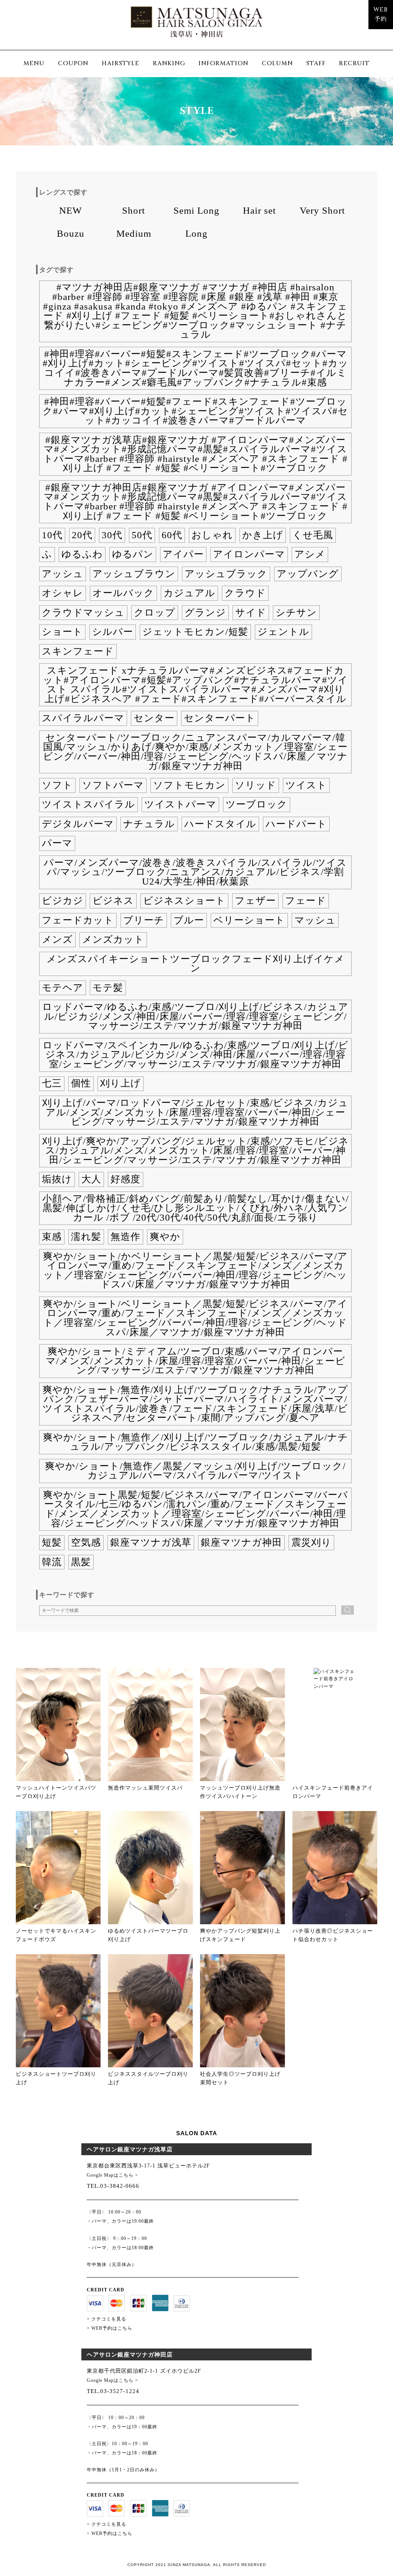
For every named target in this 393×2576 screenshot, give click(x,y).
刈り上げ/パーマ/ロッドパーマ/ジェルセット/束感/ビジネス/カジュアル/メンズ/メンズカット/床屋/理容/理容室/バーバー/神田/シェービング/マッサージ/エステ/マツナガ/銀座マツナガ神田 (195, 1112)
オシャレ (63, 593)
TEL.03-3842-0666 (113, 2186)
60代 (172, 535)
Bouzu (71, 233)
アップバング (308, 574)
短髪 (52, 1542)
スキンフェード (78, 651)
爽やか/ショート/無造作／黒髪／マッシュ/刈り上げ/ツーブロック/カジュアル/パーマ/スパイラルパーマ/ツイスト (195, 1471)
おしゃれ (212, 535)
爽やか (165, 1237)
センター (154, 718)
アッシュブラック (226, 574)
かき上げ (263, 535)
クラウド (245, 593)
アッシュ (63, 574)
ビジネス (113, 901)
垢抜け (57, 1179)
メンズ (57, 939)
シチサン (296, 612)
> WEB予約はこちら (110, 2328)
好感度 (125, 1179)
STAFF (316, 63)
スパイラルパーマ (83, 718)
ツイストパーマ (180, 804)
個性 (81, 1083)
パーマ (57, 843)
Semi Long (196, 210)
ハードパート (296, 824)
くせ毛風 (313, 535)
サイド (251, 612)
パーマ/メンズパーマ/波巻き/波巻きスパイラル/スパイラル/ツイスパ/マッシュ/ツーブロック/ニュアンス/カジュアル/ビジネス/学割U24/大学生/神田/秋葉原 (195, 872)
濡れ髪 (86, 1237)
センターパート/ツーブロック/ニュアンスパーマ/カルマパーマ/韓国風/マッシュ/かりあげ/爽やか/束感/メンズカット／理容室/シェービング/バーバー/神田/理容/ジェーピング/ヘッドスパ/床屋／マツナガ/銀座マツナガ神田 (195, 752)
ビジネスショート (184, 901)
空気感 (86, 1542)
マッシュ (315, 920)
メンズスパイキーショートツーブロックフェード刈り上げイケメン (196, 964)
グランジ (205, 612)
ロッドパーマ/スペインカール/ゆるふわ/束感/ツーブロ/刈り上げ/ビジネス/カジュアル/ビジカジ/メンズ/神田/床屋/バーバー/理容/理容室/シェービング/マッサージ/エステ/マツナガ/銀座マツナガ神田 (196, 1055)
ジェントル (283, 632)
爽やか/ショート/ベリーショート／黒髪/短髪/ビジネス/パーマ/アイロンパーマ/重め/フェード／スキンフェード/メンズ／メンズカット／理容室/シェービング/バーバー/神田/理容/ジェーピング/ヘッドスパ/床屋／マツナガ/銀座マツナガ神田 (195, 1318)
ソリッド (256, 785)
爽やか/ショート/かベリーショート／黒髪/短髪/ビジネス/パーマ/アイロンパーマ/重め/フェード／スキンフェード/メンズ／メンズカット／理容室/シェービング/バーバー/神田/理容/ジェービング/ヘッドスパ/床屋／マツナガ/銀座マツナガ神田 (195, 1270)
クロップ (155, 612)
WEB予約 (381, 15)
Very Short (322, 210)
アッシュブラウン (134, 574)
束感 (52, 1237)
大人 (91, 1179)
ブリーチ (144, 920)
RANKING (169, 63)
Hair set (259, 210)
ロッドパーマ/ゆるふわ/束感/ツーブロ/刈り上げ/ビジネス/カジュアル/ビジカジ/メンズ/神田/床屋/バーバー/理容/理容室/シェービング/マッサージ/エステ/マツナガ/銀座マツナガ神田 (195, 1016)
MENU (34, 63)
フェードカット (78, 920)
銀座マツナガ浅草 (151, 1542)
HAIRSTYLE (121, 63)
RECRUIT (354, 63)
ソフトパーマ (113, 785)
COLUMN (277, 63)
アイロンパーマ (249, 554)
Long (196, 233)
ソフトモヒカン (189, 785)
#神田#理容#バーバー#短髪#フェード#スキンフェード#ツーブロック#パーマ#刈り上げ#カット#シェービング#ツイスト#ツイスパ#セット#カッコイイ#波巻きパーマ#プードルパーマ (195, 411)
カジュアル (189, 593)
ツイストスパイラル (88, 804)
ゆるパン (133, 554)
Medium (134, 233)
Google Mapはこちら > (112, 2175)
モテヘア (63, 988)
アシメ (310, 554)
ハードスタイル (220, 824)
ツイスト (306, 785)
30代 (112, 535)
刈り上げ (121, 1083)
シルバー (113, 632)
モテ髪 (108, 988)
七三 (52, 1083)
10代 (52, 535)
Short (134, 210)
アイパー (183, 554)
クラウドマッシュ (83, 612)
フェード (306, 901)
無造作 (125, 1237)
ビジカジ (63, 901)
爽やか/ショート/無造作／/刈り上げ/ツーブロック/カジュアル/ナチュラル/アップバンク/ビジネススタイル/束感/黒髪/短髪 (196, 1442)
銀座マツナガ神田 (241, 1542)
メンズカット (113, 939)
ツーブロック (257, 804)
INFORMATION (223, 63)
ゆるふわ (82, 554)
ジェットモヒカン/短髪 (195, 632)
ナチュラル (149, 824)
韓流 (52, 1562)
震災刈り (311, 1542)
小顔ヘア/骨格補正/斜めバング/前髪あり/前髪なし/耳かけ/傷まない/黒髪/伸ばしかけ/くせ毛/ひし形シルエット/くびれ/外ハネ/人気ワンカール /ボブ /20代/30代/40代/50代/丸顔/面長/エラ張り (196, 1208)
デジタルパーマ (78, 824)
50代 (142, 535)
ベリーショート (249, 920)
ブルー (189, 920)
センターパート (220, 718)
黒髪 (81, 1562)
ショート (62, 632)
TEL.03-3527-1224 (113, 2391)
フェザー (255, 901)
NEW (71, 210)
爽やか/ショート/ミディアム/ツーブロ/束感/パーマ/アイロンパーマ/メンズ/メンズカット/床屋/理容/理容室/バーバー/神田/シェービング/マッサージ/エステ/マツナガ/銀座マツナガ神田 (196, 1361)
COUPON (73, 63)
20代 (82, 535)
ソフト (57, 785)
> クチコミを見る (107, 2319)
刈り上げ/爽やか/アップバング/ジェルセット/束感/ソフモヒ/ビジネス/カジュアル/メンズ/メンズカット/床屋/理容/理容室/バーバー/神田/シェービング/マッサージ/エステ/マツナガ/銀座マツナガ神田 (196, 1150)
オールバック (123, 593)
